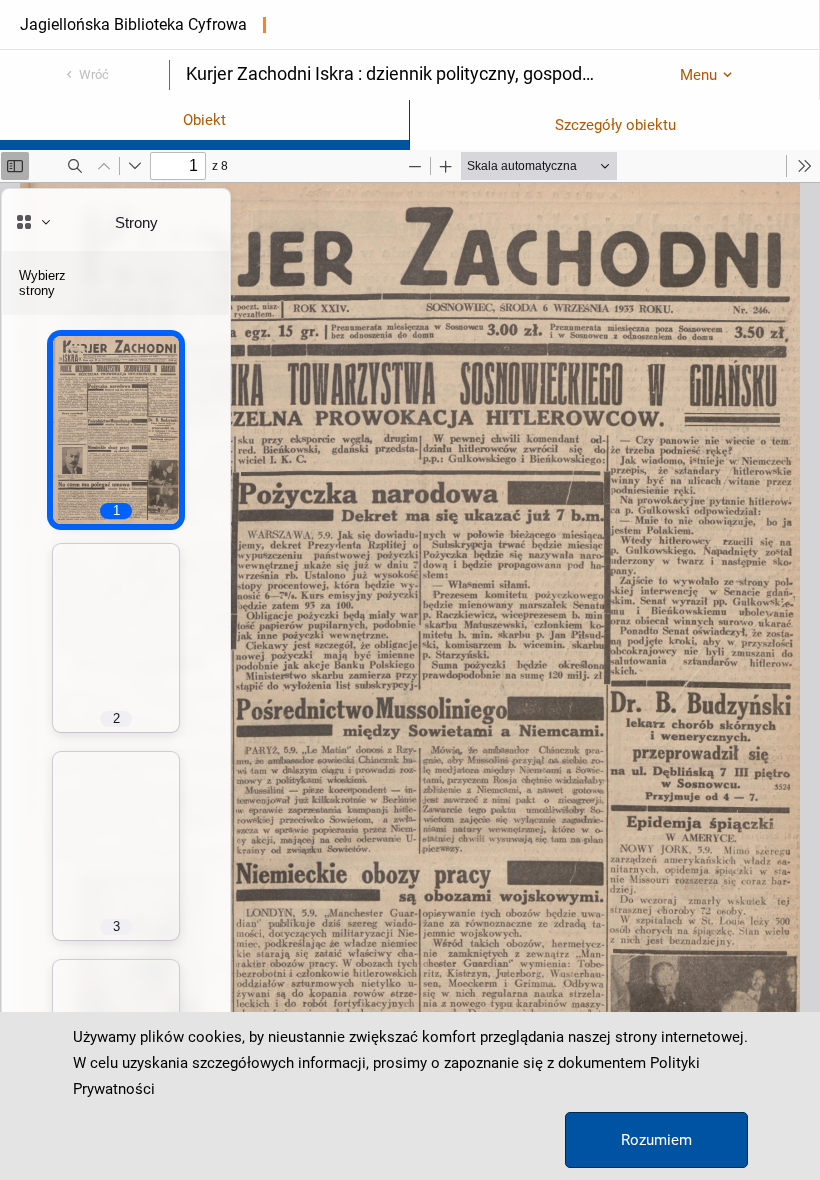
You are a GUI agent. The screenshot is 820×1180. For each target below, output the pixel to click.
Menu (698, 75)
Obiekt (204, 120)
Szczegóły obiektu (615, 125)
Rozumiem (656, 1140)
